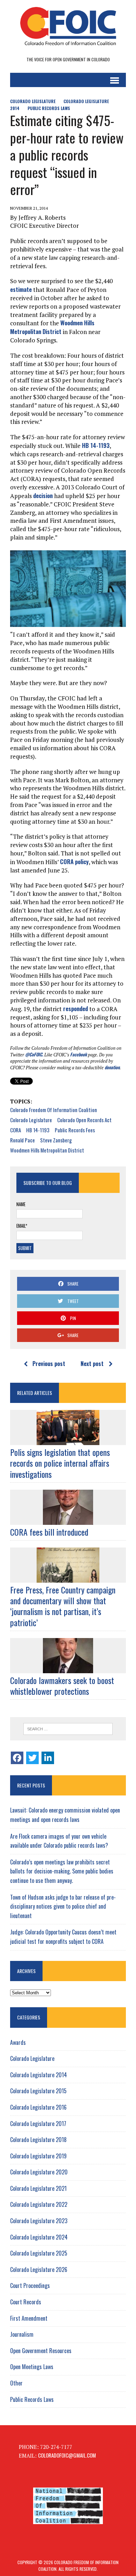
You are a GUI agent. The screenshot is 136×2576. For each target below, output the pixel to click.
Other (16, 2383)
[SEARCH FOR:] (68, 1729)
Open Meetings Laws (32, 2367)
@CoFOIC (34, 1054)
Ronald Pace (22, 1140)
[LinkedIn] (48, 1758)
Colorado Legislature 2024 (39, 2237)
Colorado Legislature (33, 101)
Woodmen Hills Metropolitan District (52, 327)
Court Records (26, 2302)
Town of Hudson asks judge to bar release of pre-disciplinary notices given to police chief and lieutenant (63, 1906)
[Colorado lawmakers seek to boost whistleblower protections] (68, 1668)
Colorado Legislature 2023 (39, 2221)
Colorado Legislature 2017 (38, 2124)
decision (43, 495)
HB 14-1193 (96, 445)
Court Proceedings (30, 2286)
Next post (92, 1364)
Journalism (22, 2334)
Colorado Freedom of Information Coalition (54, 1110)
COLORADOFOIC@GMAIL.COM (67, 2455)
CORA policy (74, 862)
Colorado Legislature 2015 (38, 2091)
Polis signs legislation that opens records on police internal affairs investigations (60, 1463)
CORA (16, 1130)
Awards (18, 2042)
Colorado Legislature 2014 (39, 2075)
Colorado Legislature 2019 (38, 2156)
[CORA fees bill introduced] (68, 1520)
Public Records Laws (49, 108)
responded (75, 1008)
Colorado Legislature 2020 (39, 2172)
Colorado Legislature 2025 (39, 2253)
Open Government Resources (41, 2351)
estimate (21, 289)
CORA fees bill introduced (49, 1532)
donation (112, 1067)
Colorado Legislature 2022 (39, 2204)
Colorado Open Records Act (84, 1120)
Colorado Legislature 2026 (39, 2269)
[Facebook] (17, 1758)
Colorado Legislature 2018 (38, 2140)
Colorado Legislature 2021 (38, 2188)
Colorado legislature (31, 1120)
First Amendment (29, 2318)
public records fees (75, 1130)
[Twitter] (32, 1758)
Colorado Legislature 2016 (38, 2107)
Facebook (78, 1054)
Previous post (49, 1364)
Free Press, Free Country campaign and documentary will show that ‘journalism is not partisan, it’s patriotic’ (63, 1606)
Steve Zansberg (56, 1140)
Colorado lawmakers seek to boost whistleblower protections (62, 1686)
